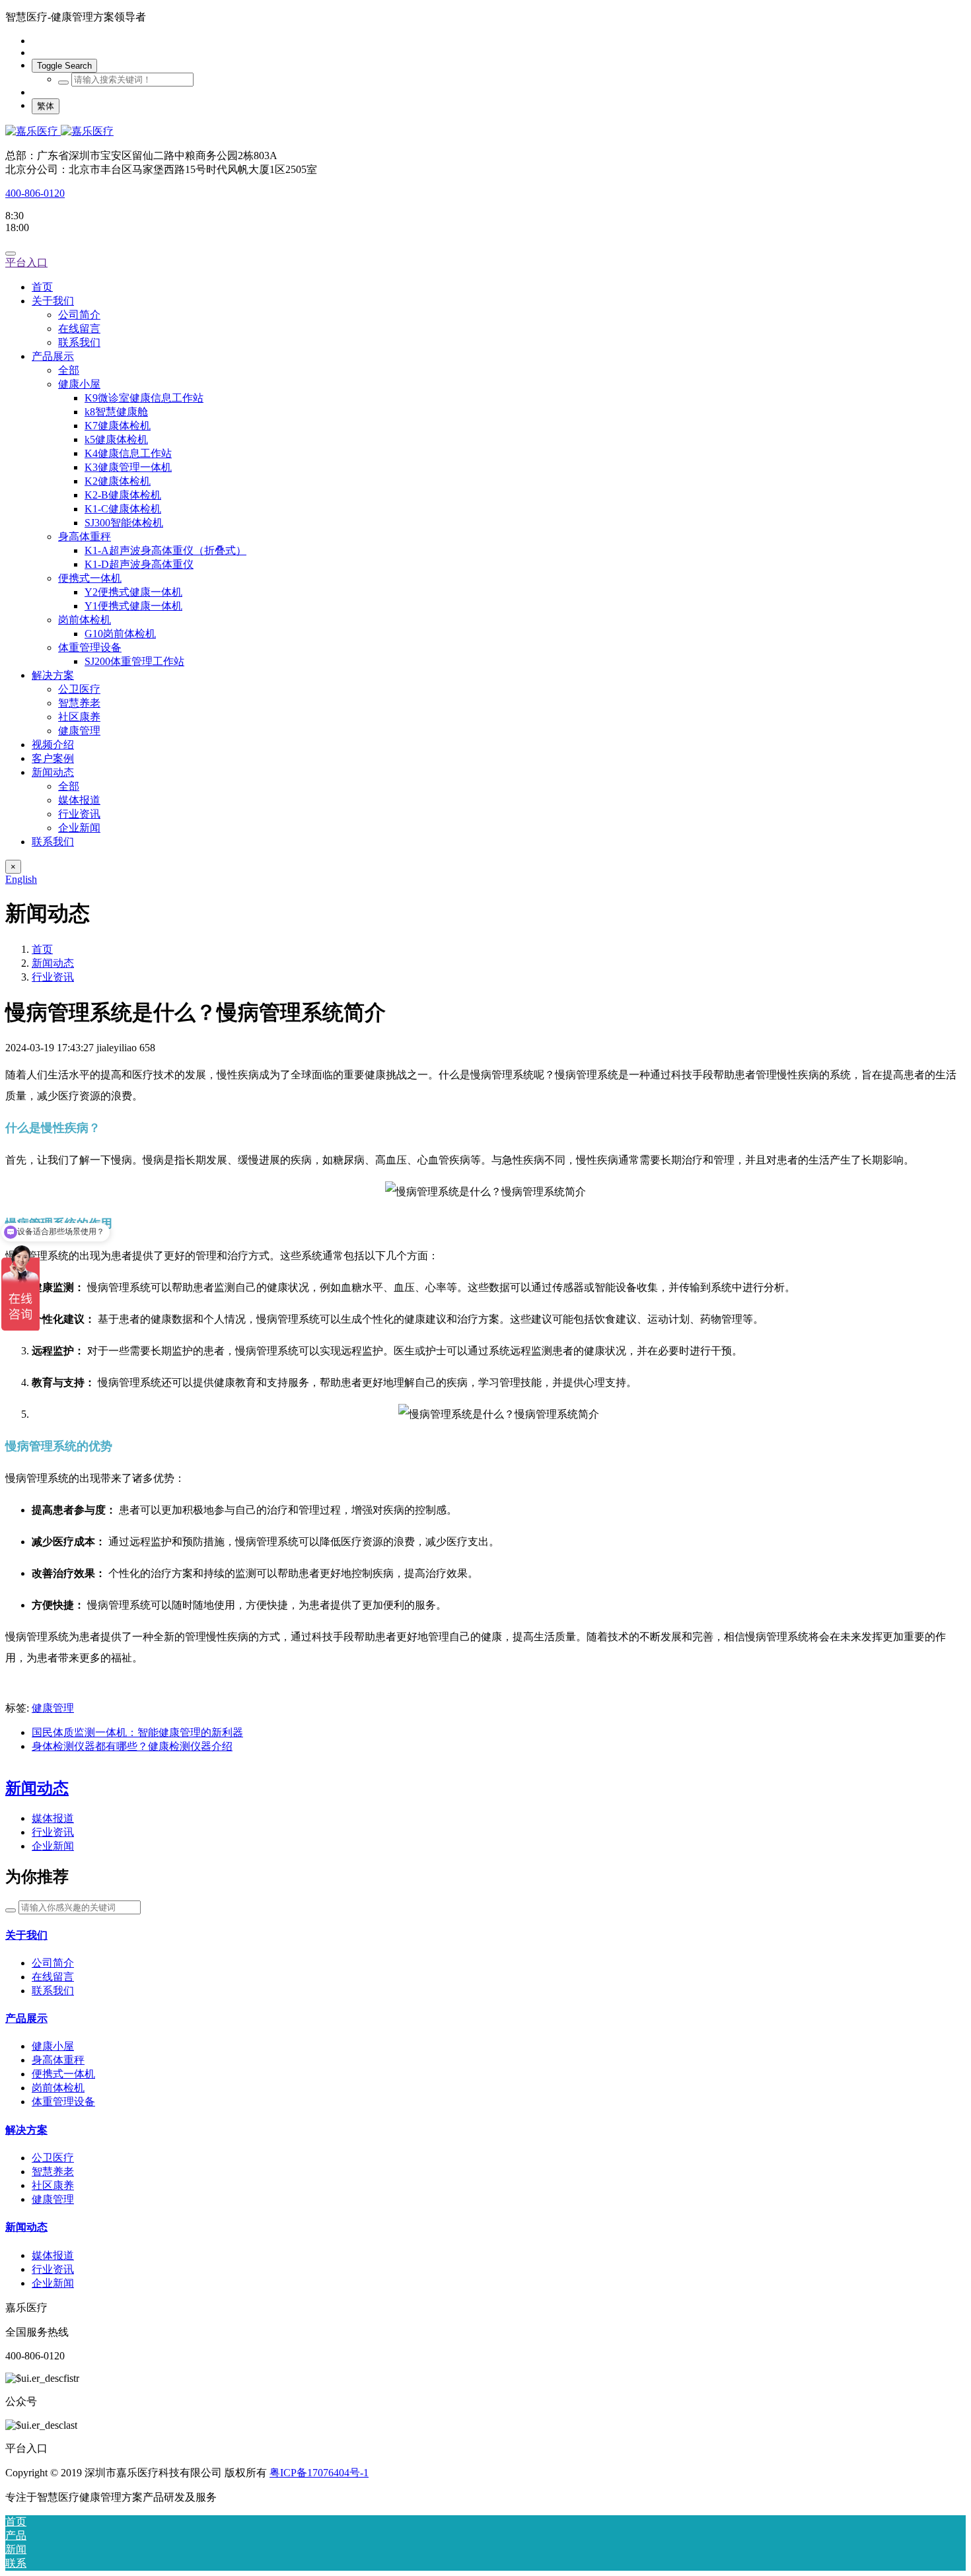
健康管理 (53, 1708)
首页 (42, 287)
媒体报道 (53, 1818)
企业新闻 (53, 1846)
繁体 (46, 106)
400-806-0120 (35, 193)
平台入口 (26, 262)
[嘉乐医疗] (485, 132)
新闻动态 (53, 963)
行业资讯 (53, 977)
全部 (69, 370)
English (21, 879)
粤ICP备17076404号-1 (319, 2473)
